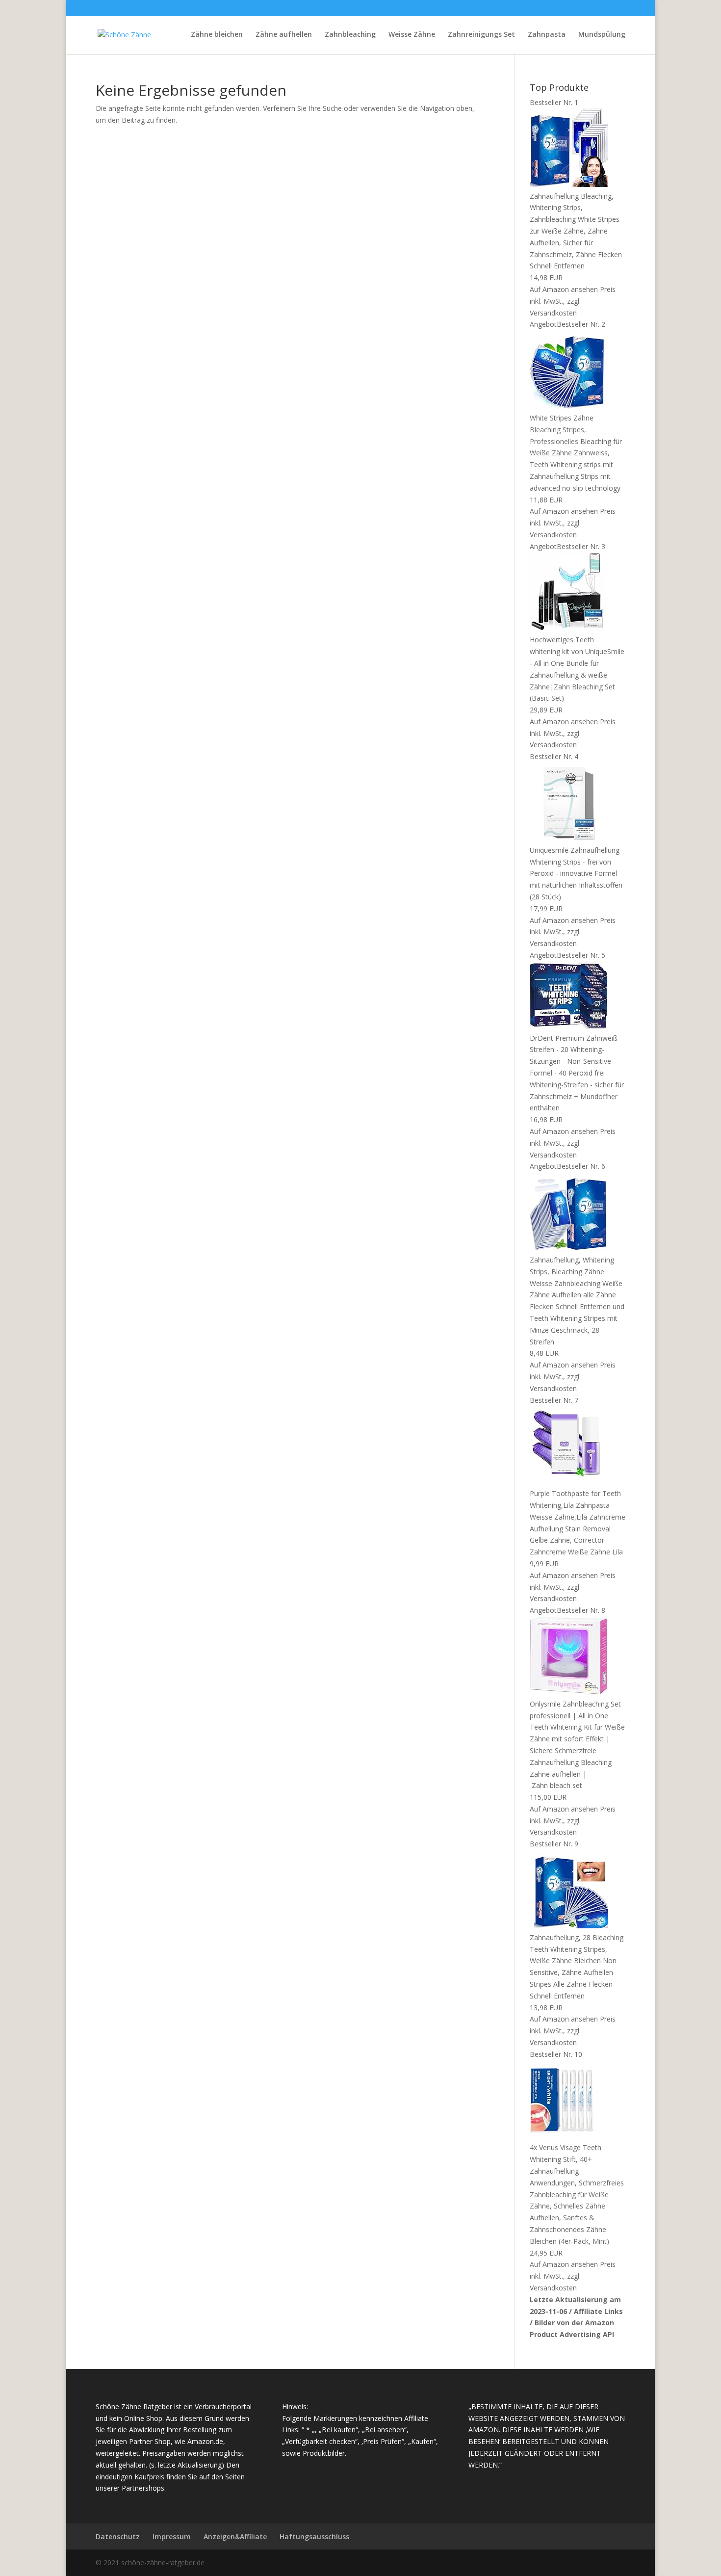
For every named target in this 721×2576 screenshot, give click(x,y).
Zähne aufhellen (284, 35)
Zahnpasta (547, 35)
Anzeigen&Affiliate (235, 2537)
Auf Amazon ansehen (564, 289)
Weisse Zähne (412, 35)
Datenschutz (118, 2537)
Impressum (172, 2537)
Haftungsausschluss (314, 2537)
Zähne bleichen (217, 35)
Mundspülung (602, 35)
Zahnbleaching (350, 35)
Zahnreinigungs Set (481, 35)
